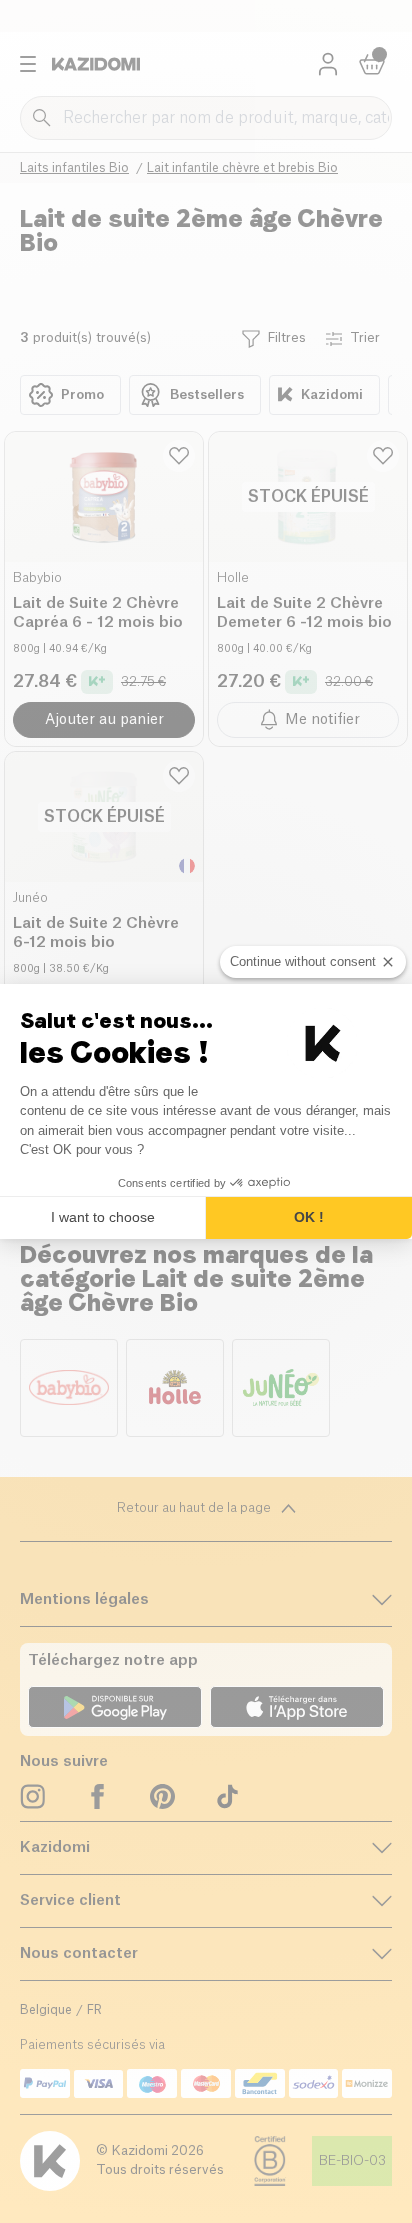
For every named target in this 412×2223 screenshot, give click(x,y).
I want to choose (103, 1217)
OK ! (309, 1217)
